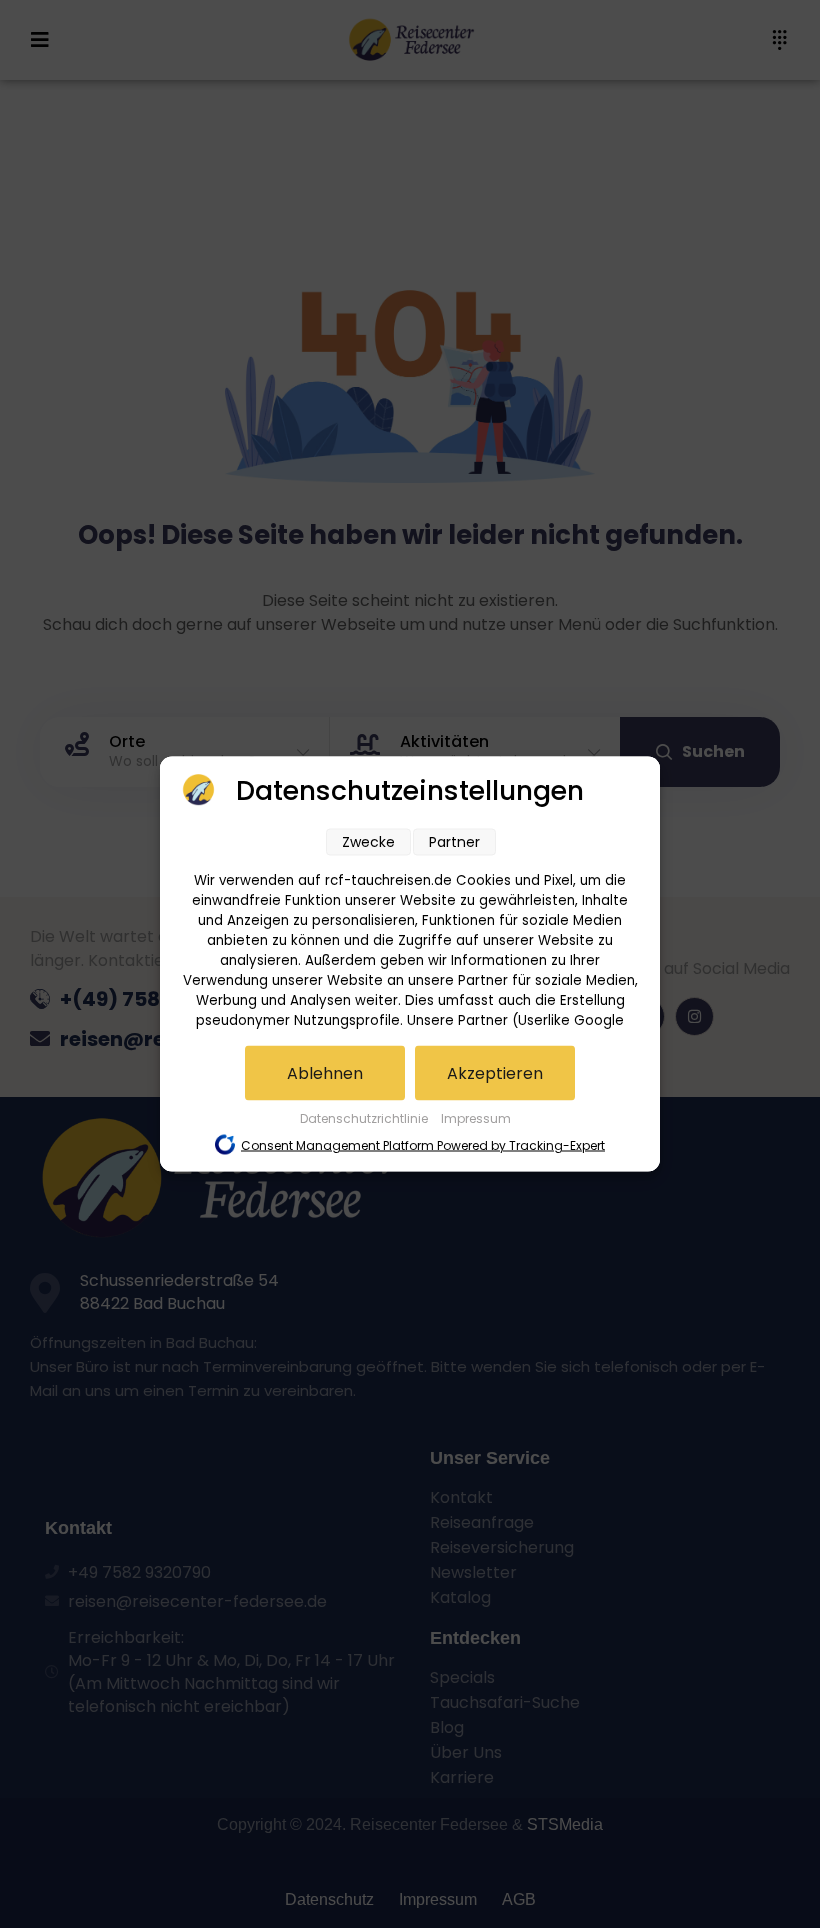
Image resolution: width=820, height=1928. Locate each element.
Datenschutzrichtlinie (365, 1118)
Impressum (476, 1118)
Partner (454, 842)
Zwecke (368, 842)
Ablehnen (325, 1073)
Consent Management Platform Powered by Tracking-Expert (423, 1145)
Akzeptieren (495, 1073)
